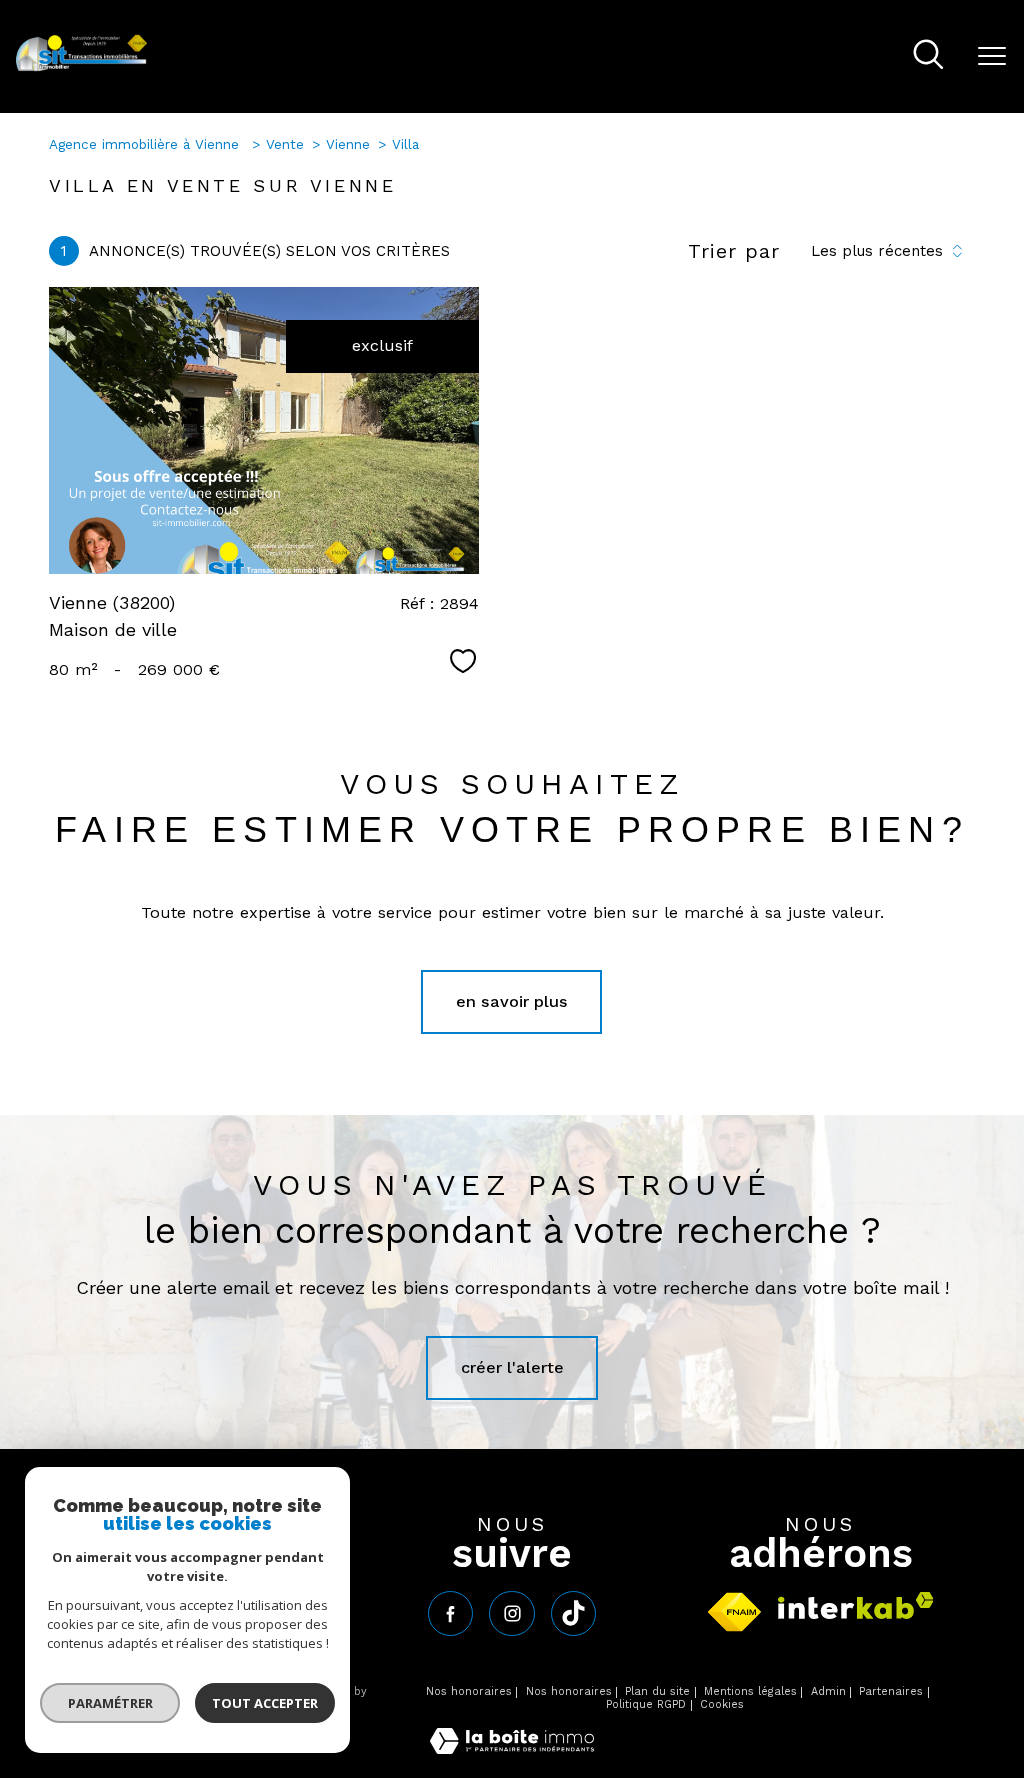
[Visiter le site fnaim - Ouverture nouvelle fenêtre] (734, 1612)
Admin (828, 1691)
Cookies (722, 1705)
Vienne (348, 144)
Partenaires (891, 1691)
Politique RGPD (646, 1704)
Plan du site (657, 1691)
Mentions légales (750, 1691)
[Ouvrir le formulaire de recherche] (928, 56)
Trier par (734, 251)
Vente (285, 144)
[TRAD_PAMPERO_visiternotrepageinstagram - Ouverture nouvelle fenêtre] (511, 1613)
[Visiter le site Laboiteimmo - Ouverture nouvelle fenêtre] (512, 1748)
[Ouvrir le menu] (992, 57)
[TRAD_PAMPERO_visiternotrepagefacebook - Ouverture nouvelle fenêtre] (450, 1613)
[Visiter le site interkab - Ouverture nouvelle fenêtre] (856, 1605)
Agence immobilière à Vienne (146, 144)
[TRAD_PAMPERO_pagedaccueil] (81, 67)
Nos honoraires (469, 1691)
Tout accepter (265, 1703)
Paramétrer (110, 1703)
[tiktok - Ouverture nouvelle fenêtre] (573, 1613)
